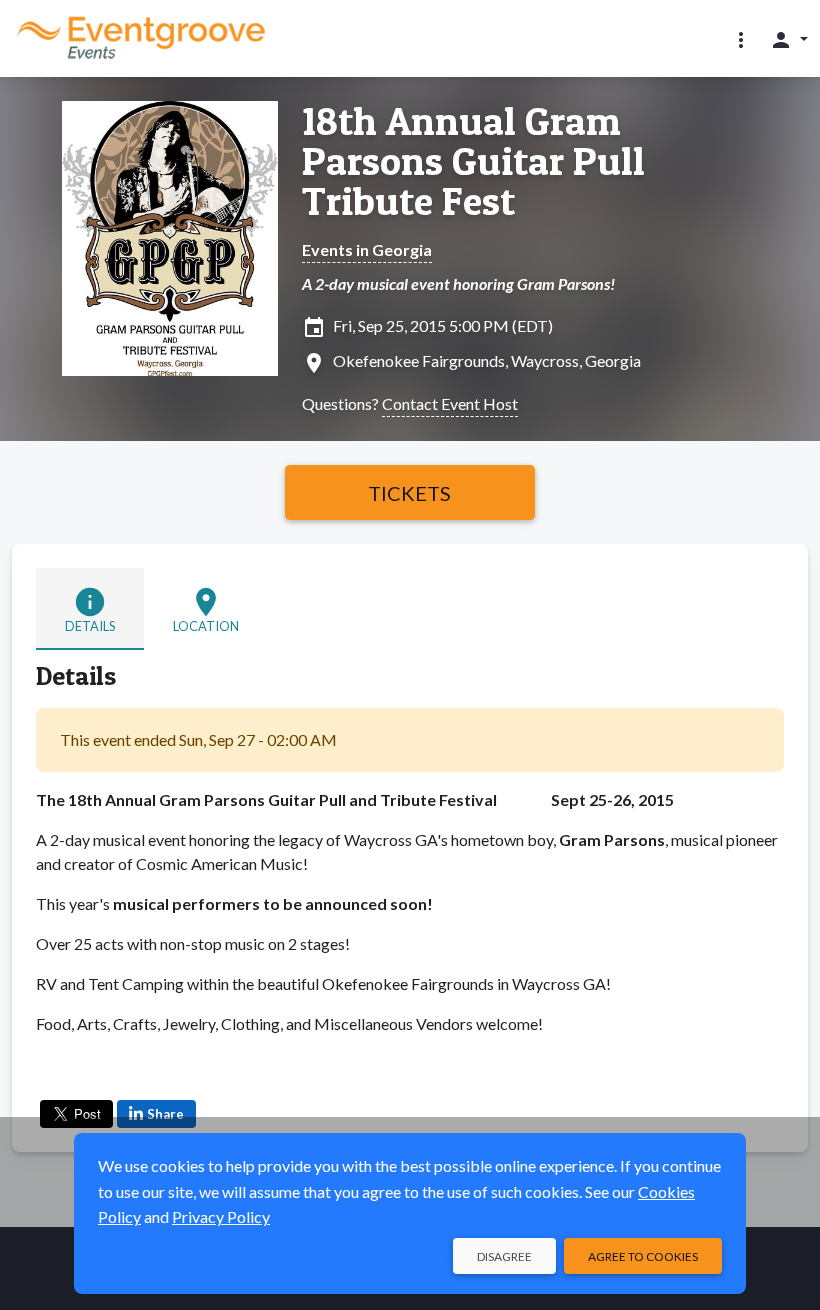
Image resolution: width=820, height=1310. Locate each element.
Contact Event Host (450, 403)
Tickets (409, 493)
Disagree (504, 1256)
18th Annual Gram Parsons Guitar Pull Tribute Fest (473, 161)
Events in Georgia (367, 249)
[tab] (90, 609)
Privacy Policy (221, 1216)
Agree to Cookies (643, 1256)
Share (165, 1114)
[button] (741, 39)
